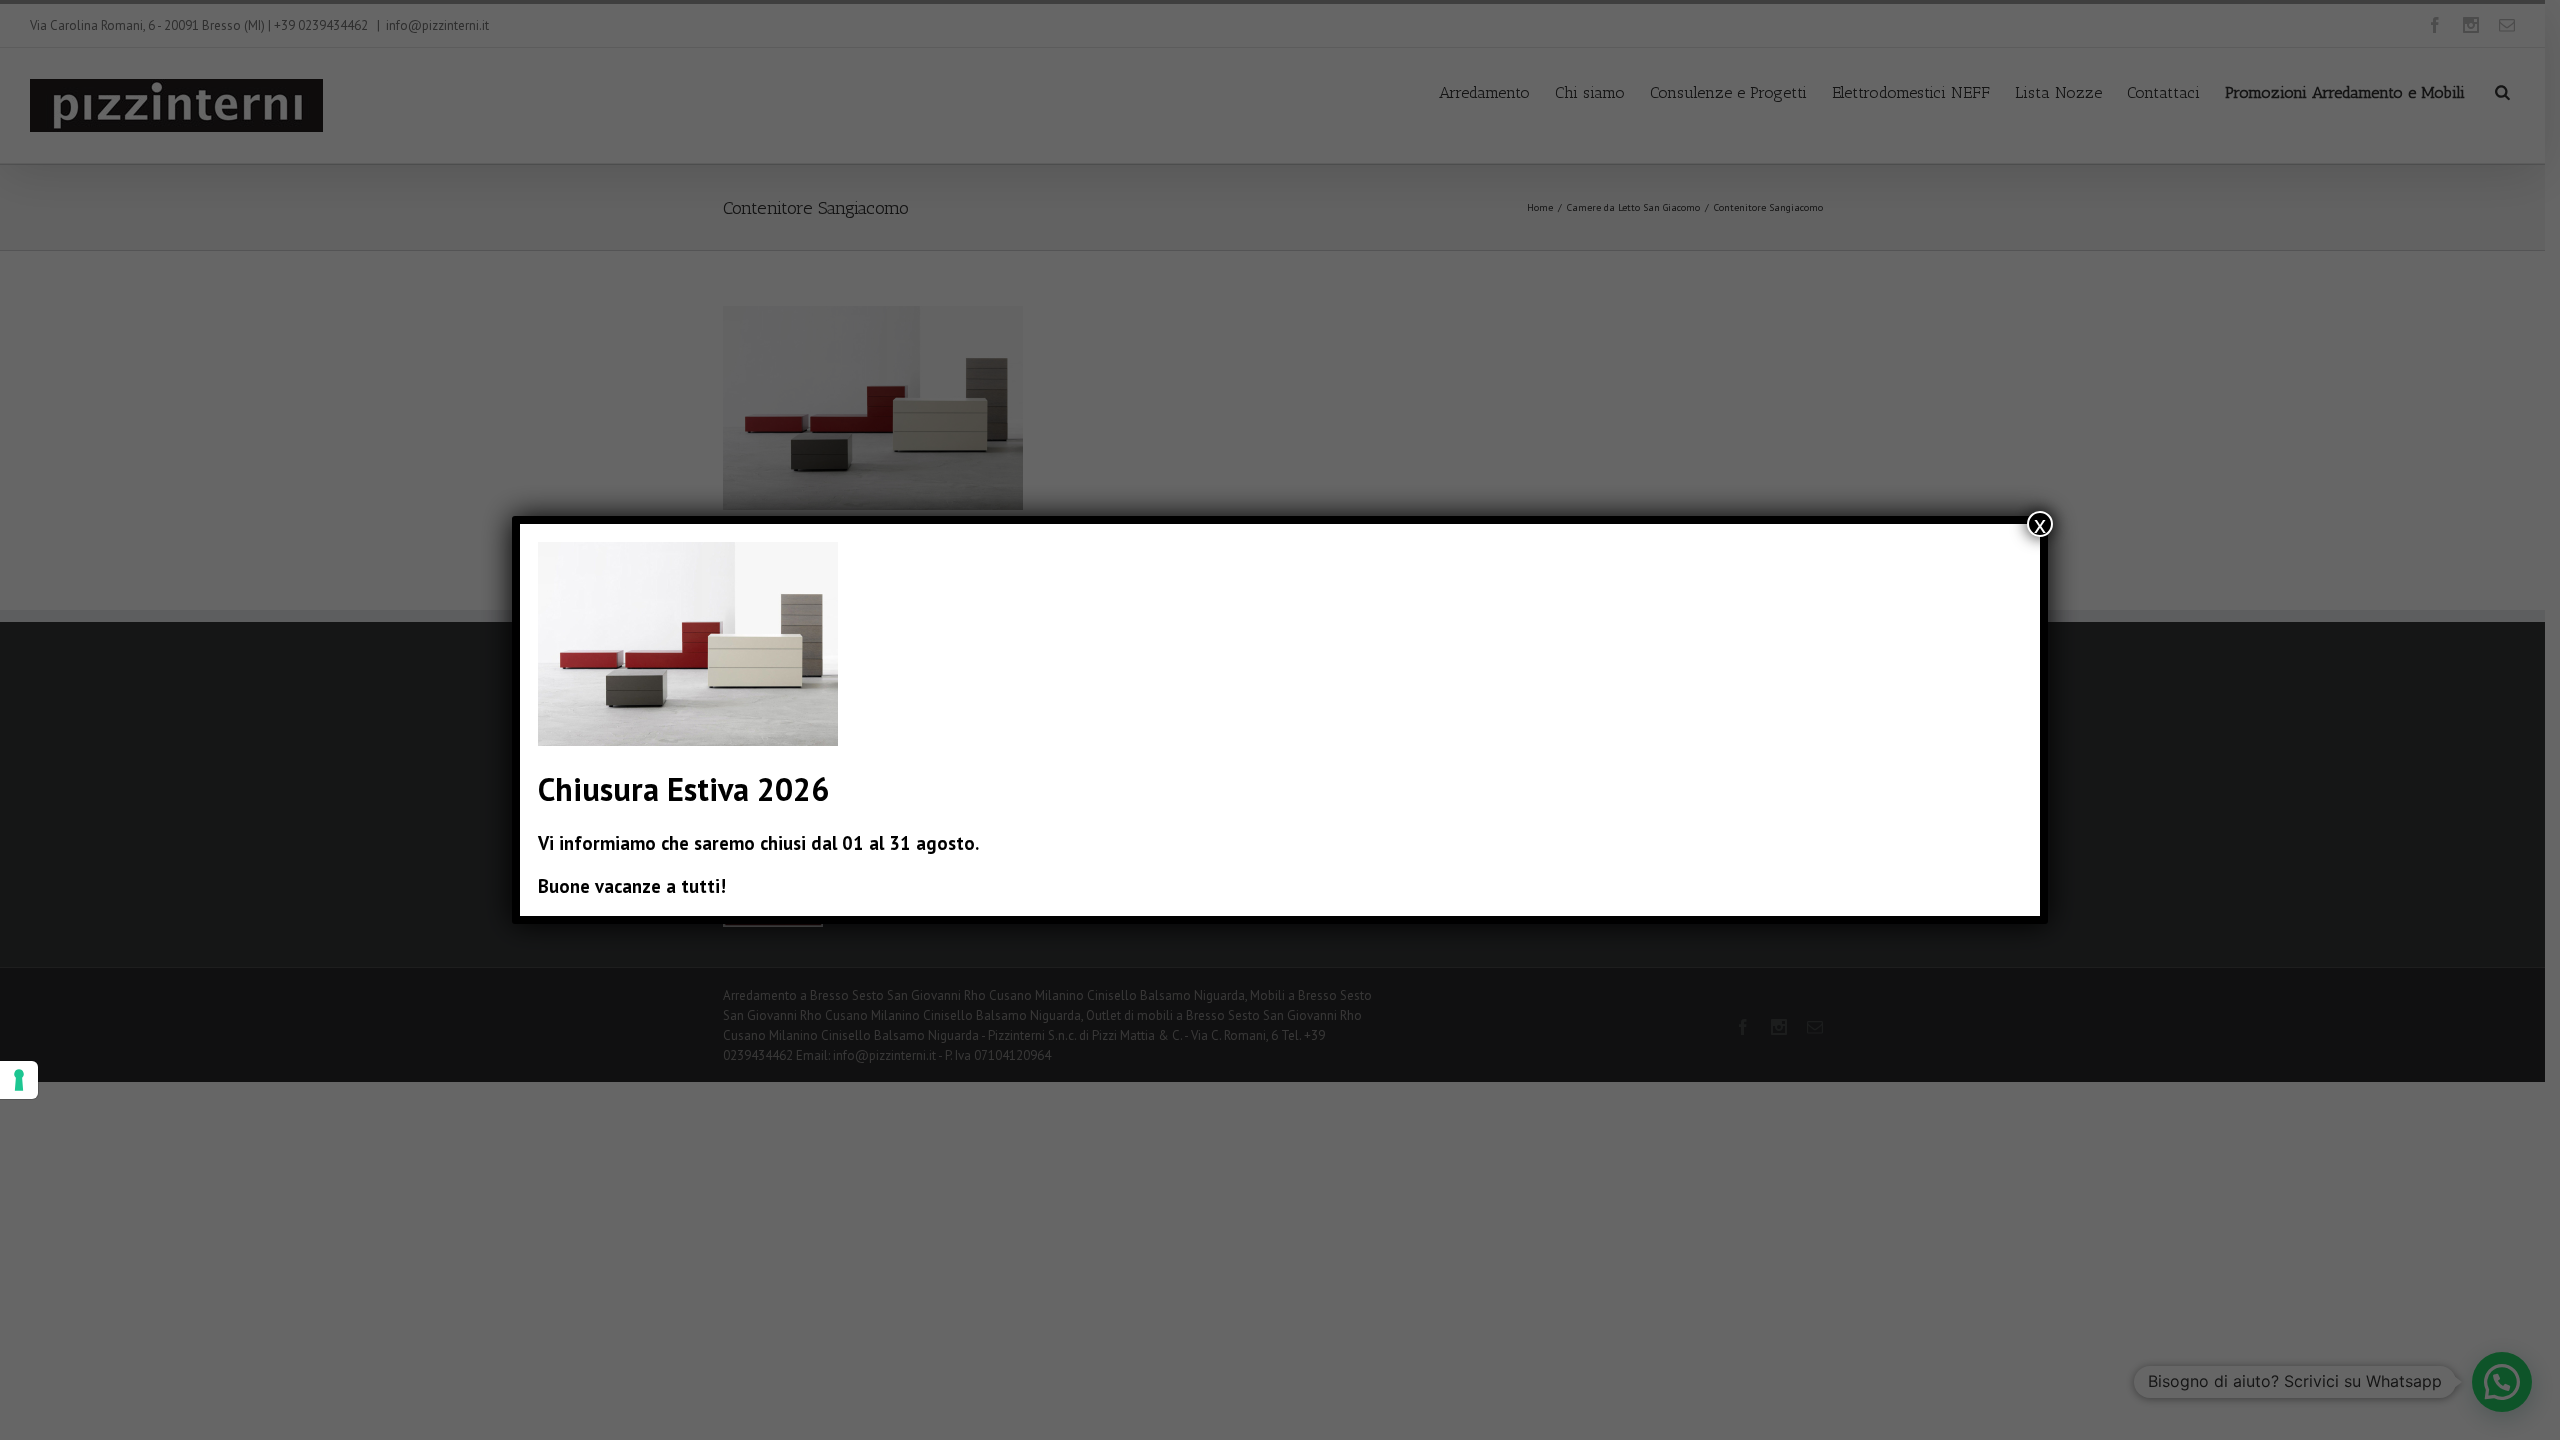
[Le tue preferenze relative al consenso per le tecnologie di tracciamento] (19, 1080)
